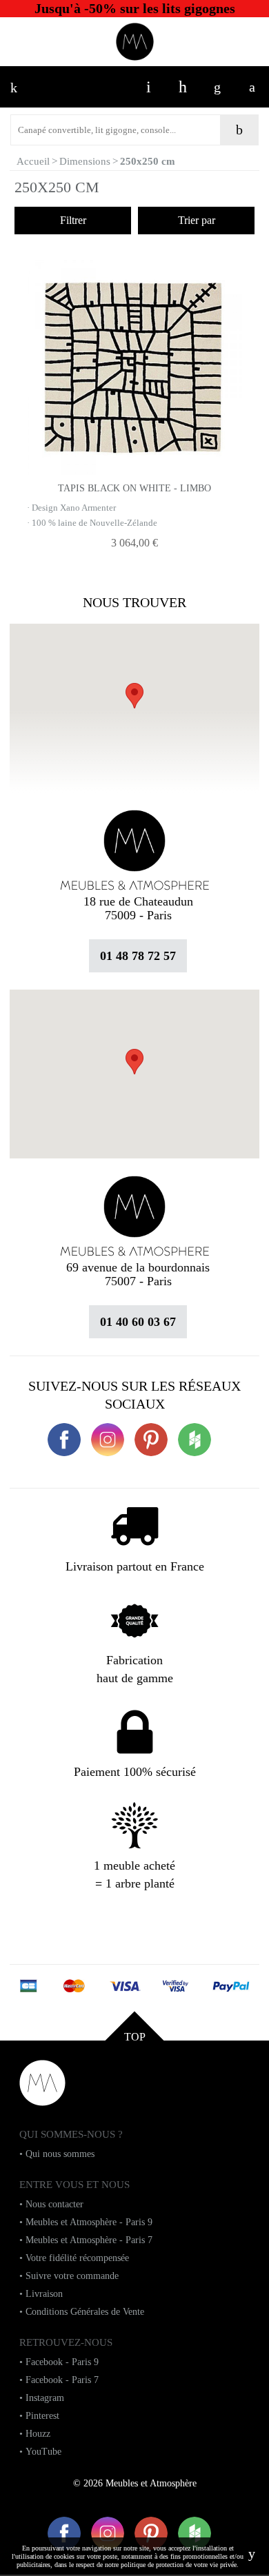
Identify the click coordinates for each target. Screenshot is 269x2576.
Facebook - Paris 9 (62, 2362)
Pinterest (42, 2416)
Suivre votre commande (72, 2276)
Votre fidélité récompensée (77, 2258)
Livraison (44, 2294)
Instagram (45, 2398)
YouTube (43, 2452)
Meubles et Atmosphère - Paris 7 (89, 2240)
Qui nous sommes (60, 2154)
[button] (134, 1062)
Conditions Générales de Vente (85, 2312)
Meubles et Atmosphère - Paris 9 (89, 2222)
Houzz (38, 2434)
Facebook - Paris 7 (62, 2380)
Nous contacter (54, 2204)
